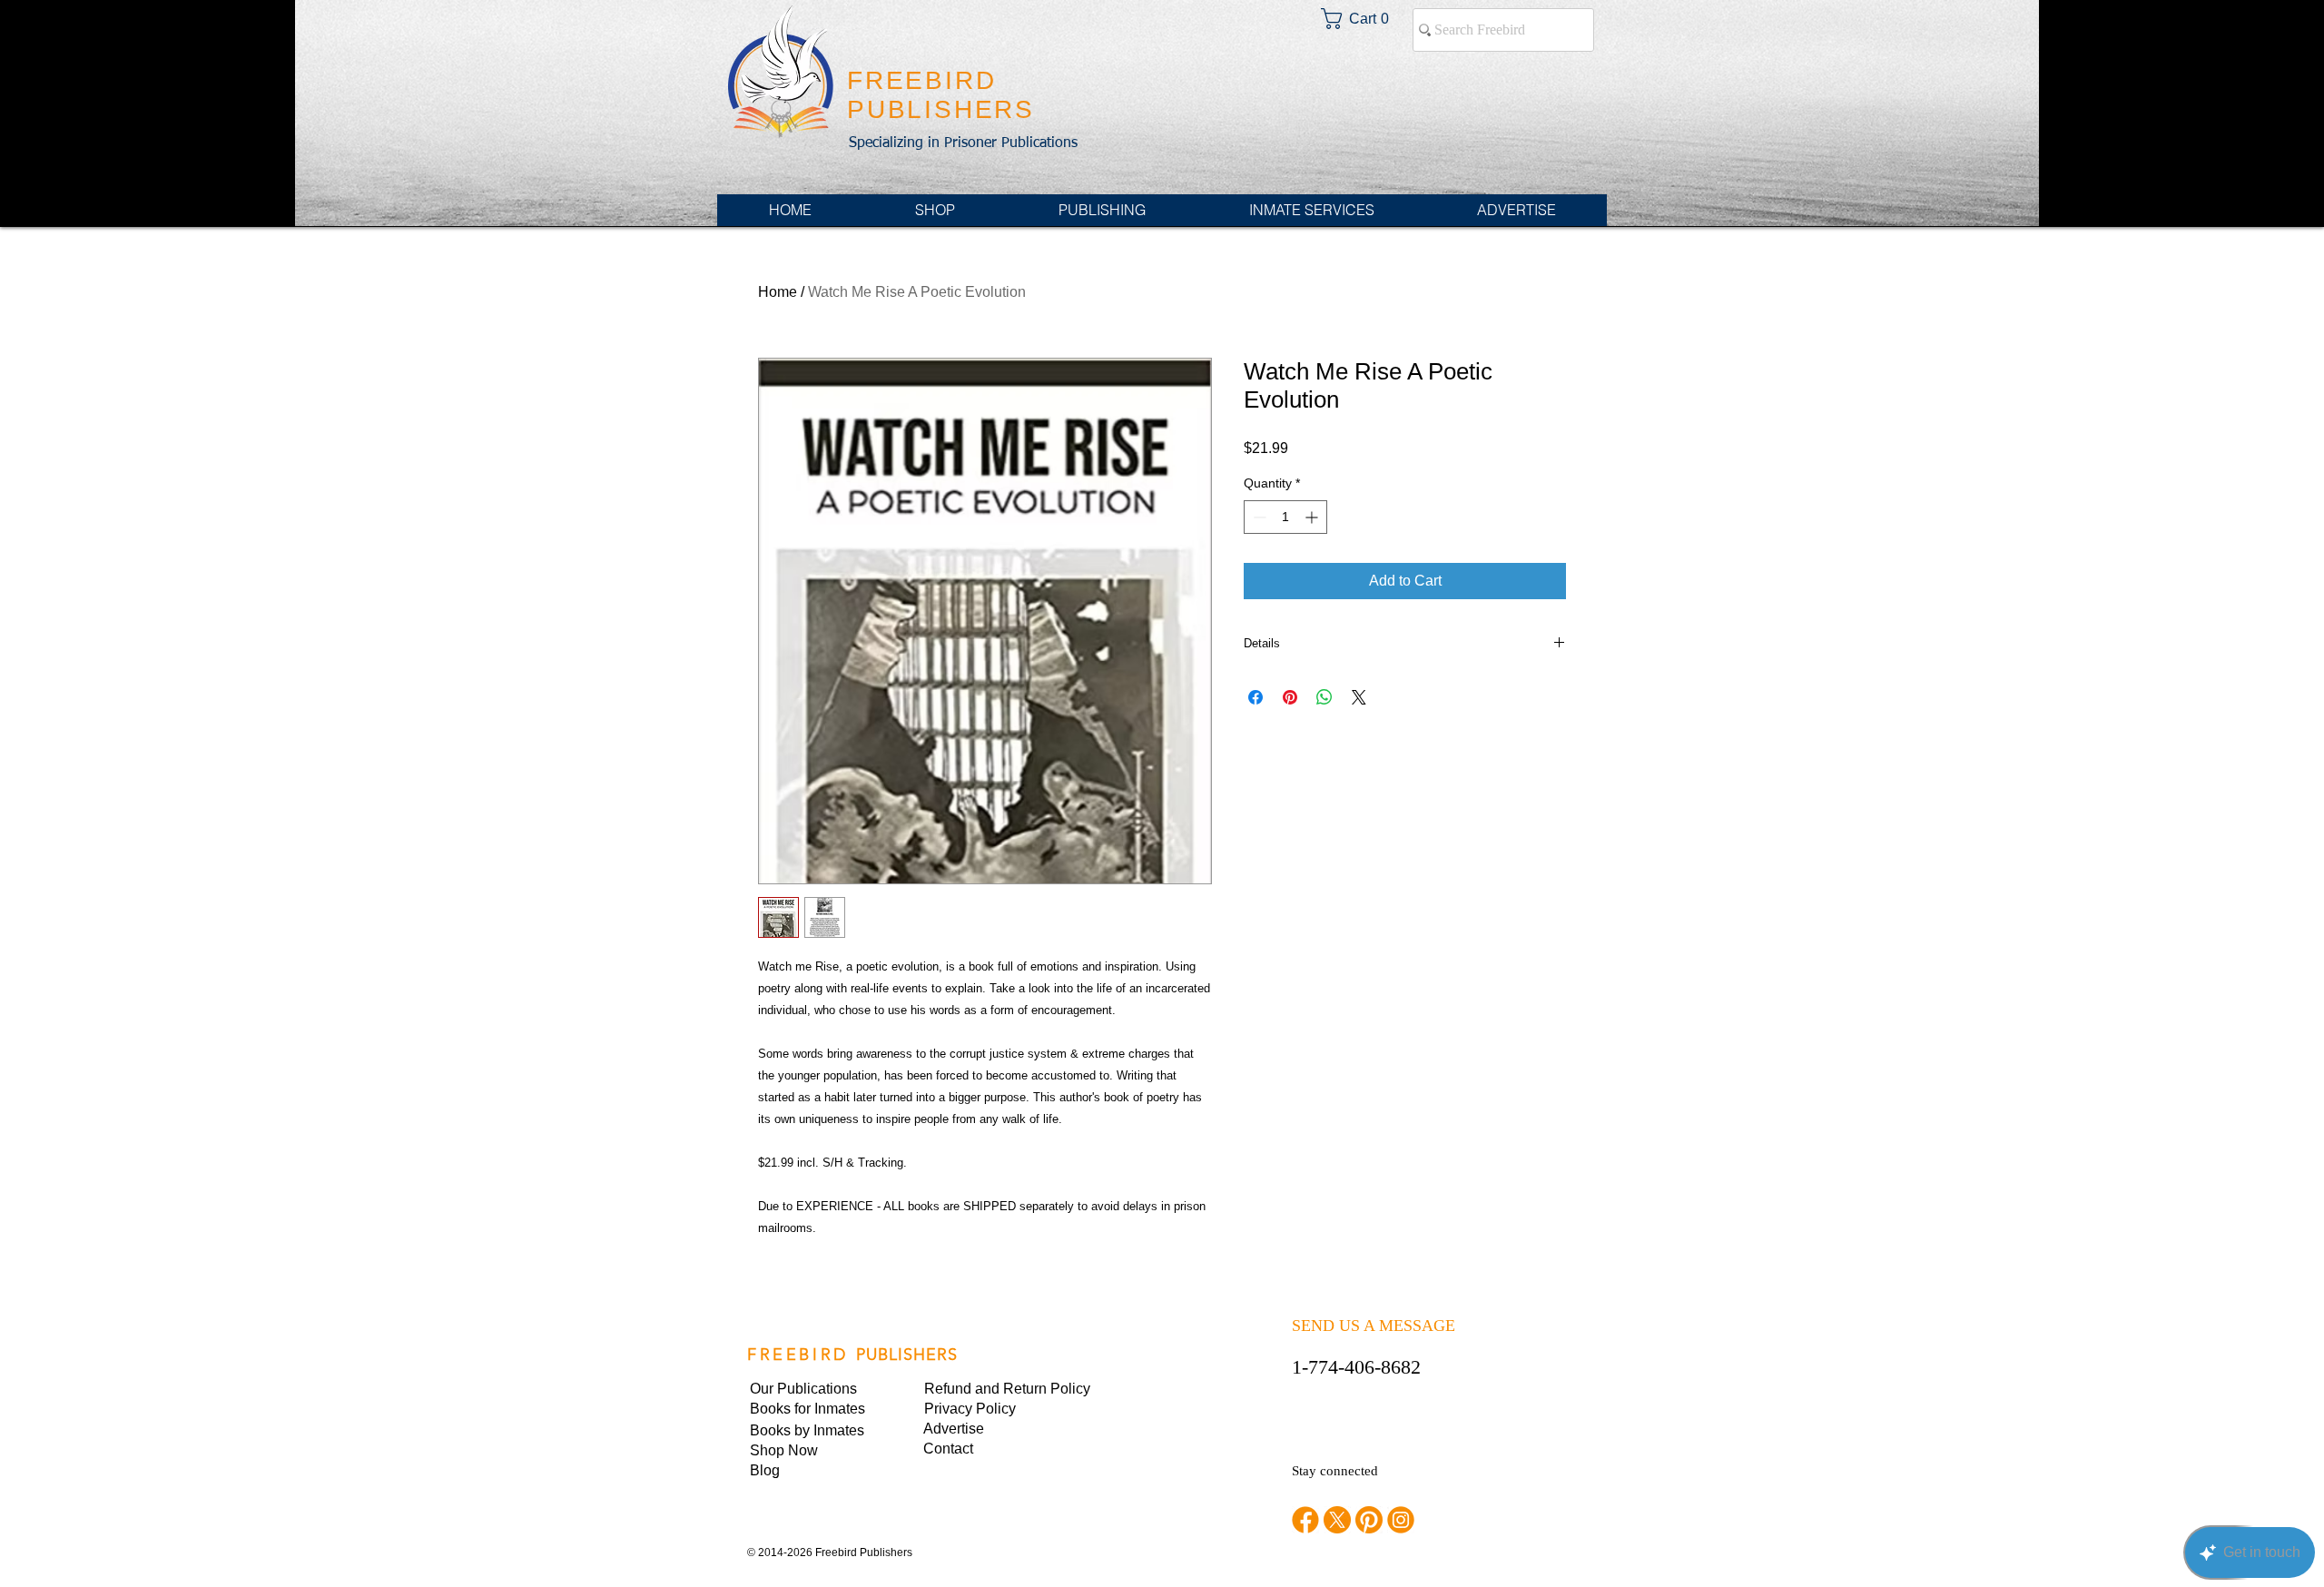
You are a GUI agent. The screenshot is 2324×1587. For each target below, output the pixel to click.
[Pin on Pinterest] (1290, 697)
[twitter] (1337, 1520)
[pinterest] (1369, 1520)
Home (778, 292)
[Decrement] (1258, 517)
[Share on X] (1359, 697)
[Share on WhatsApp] (1324, 697)
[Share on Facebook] (1256, 697)
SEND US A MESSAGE (1374, 1326)
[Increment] (1313, 517)
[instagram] (1401, 1520)
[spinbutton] (1285, 517)
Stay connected (1335, 1471)
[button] (986, 1409)
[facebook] (1305, 1520)
